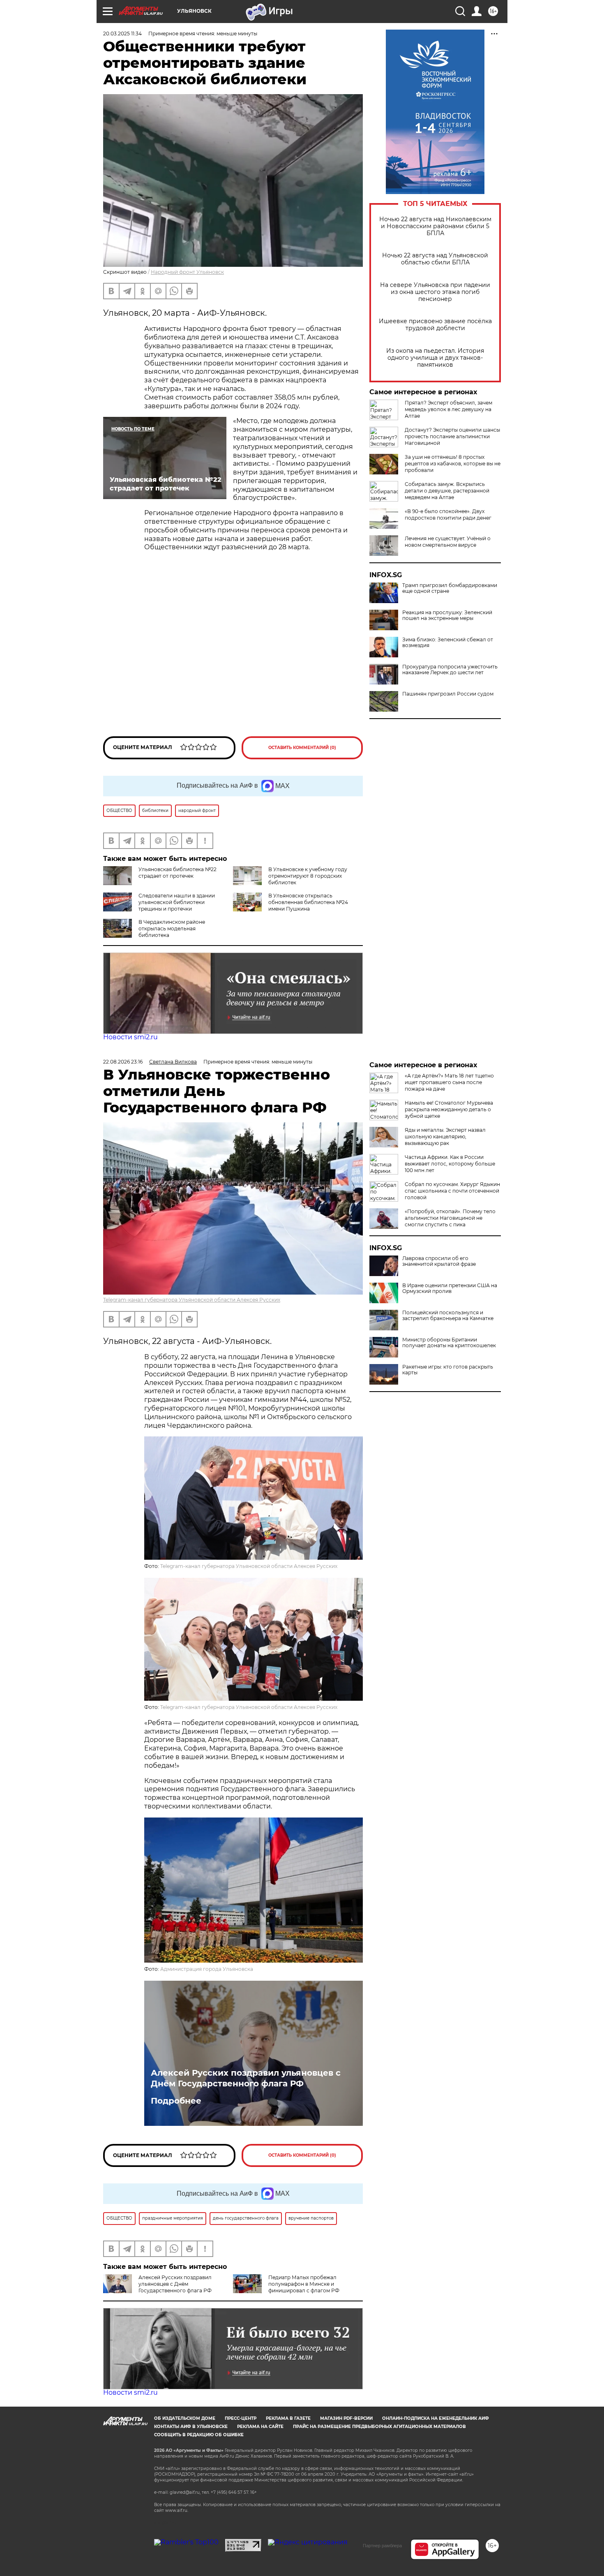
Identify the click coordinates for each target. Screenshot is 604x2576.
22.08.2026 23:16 (123, 1062)
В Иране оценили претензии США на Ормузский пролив (450, 1288)
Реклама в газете (288, 2418)
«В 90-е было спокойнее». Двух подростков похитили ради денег (448, 515)
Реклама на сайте (260, 2427)
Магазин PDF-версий (346, 2418)
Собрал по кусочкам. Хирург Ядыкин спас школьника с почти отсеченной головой (452, 1191)
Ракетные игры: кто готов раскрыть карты (448, 1370)
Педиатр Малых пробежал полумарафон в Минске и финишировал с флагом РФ (304, 2284)
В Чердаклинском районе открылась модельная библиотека (172, 928)
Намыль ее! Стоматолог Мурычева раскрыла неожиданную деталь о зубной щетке (449, 1109)
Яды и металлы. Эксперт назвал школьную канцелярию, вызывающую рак (445, 1137)
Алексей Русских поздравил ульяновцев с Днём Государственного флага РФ (246, 2078)
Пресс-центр (241, 2418)
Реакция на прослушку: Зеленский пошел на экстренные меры (447, 615)
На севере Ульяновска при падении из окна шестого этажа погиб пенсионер (435, 292)
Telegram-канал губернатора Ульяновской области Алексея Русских (192, 1300)
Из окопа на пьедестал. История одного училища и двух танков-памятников (435, 358)
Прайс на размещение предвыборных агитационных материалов (379, 2427)
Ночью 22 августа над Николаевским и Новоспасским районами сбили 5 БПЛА (435, 226)
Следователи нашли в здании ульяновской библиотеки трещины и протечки (177, 902)
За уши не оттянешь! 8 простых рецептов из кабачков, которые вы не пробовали (453, 464)
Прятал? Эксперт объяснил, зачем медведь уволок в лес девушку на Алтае (448, 409)
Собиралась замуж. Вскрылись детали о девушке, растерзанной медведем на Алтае (447, 491)
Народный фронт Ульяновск (187, 272)
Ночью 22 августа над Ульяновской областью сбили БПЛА (435, 259)
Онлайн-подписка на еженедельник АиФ (436, 2418)
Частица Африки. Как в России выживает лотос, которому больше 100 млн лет (450, 1164)
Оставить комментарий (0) (302, 748)
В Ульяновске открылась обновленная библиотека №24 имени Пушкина (308, 902)
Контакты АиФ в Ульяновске (191, 2427)
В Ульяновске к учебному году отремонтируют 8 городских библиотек (308, 876)
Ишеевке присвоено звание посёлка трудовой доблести (435, 325)
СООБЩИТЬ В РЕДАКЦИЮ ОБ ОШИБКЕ (199, 2435)
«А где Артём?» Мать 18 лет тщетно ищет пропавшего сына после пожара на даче (449, 1082)
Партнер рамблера (382, 2546)
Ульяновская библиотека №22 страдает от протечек (178, 873)
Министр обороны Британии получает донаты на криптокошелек (449, 1343)
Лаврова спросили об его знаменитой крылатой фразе (439, 1261)
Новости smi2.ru (130, 1037)
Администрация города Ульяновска (207, 1969)
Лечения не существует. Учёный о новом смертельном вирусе (448, 542)
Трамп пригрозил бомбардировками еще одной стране (450, 588)
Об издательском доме (185, 2418)
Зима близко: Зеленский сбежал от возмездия (448, 643)
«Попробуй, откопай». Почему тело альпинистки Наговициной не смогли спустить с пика (450, 1218)
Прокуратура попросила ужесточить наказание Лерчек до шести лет (450, 670)
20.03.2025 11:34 (122, 34)
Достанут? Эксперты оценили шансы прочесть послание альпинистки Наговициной (452, 436)
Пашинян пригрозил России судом (448, 694)
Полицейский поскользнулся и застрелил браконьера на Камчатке (448, 1316)
